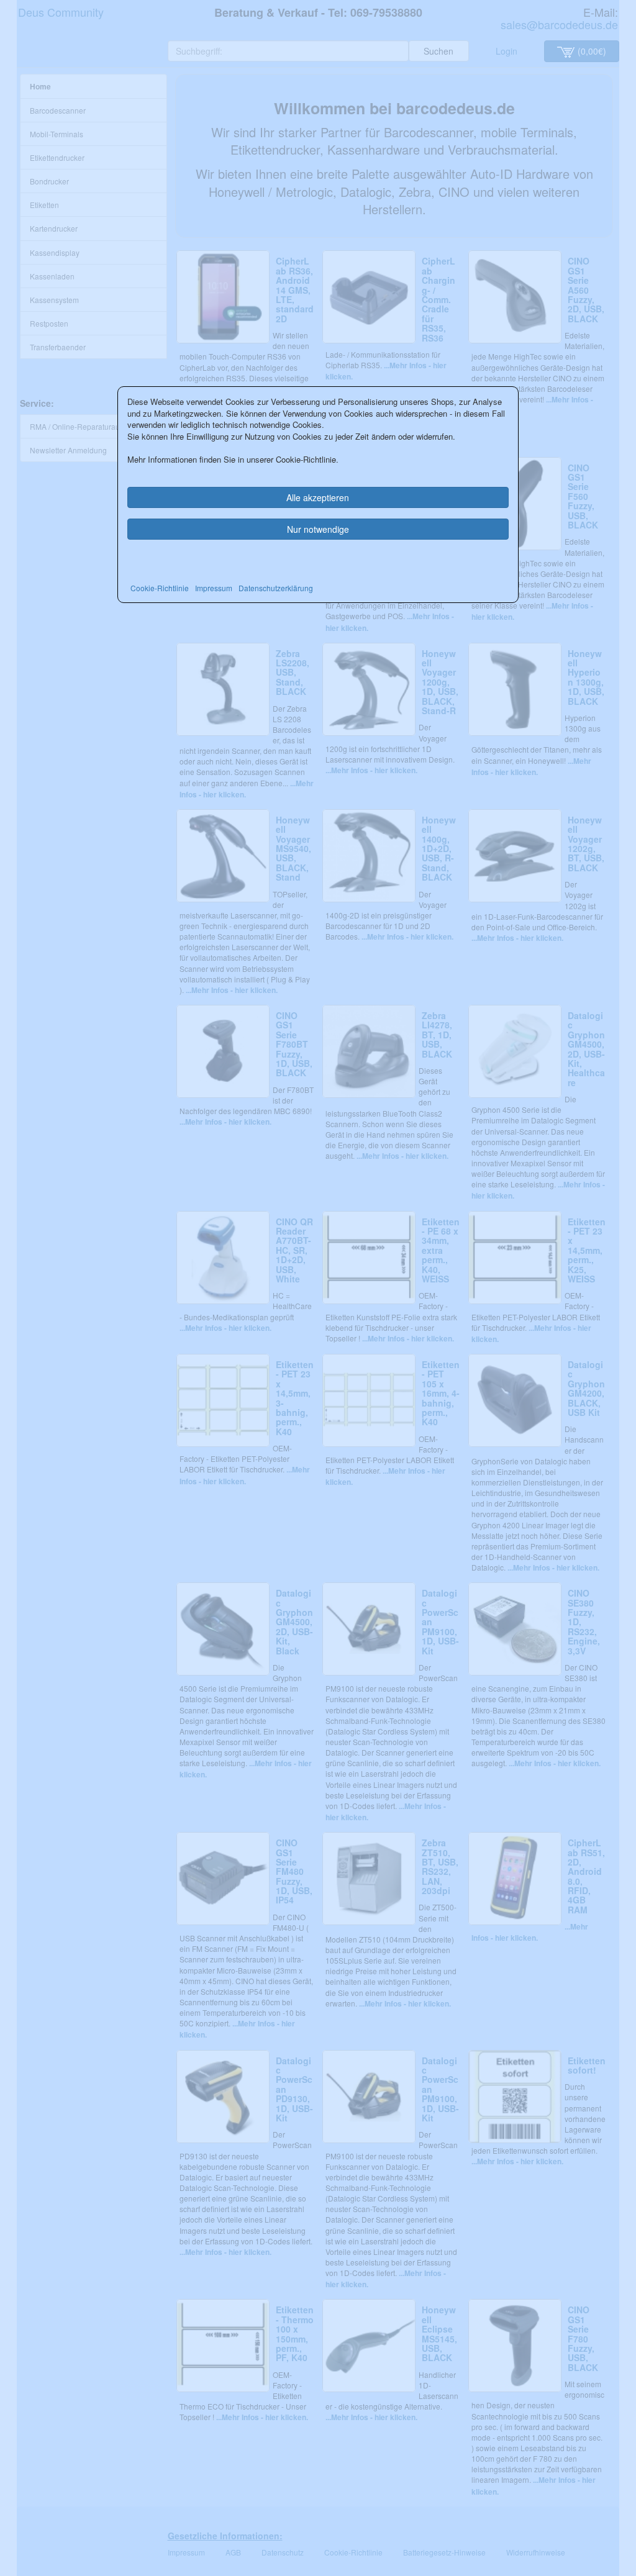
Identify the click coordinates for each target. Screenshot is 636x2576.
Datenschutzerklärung (276, 588)
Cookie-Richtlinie (160, 588)
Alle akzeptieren (318, 497)
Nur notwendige (318, 529)
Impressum (214, 588)
